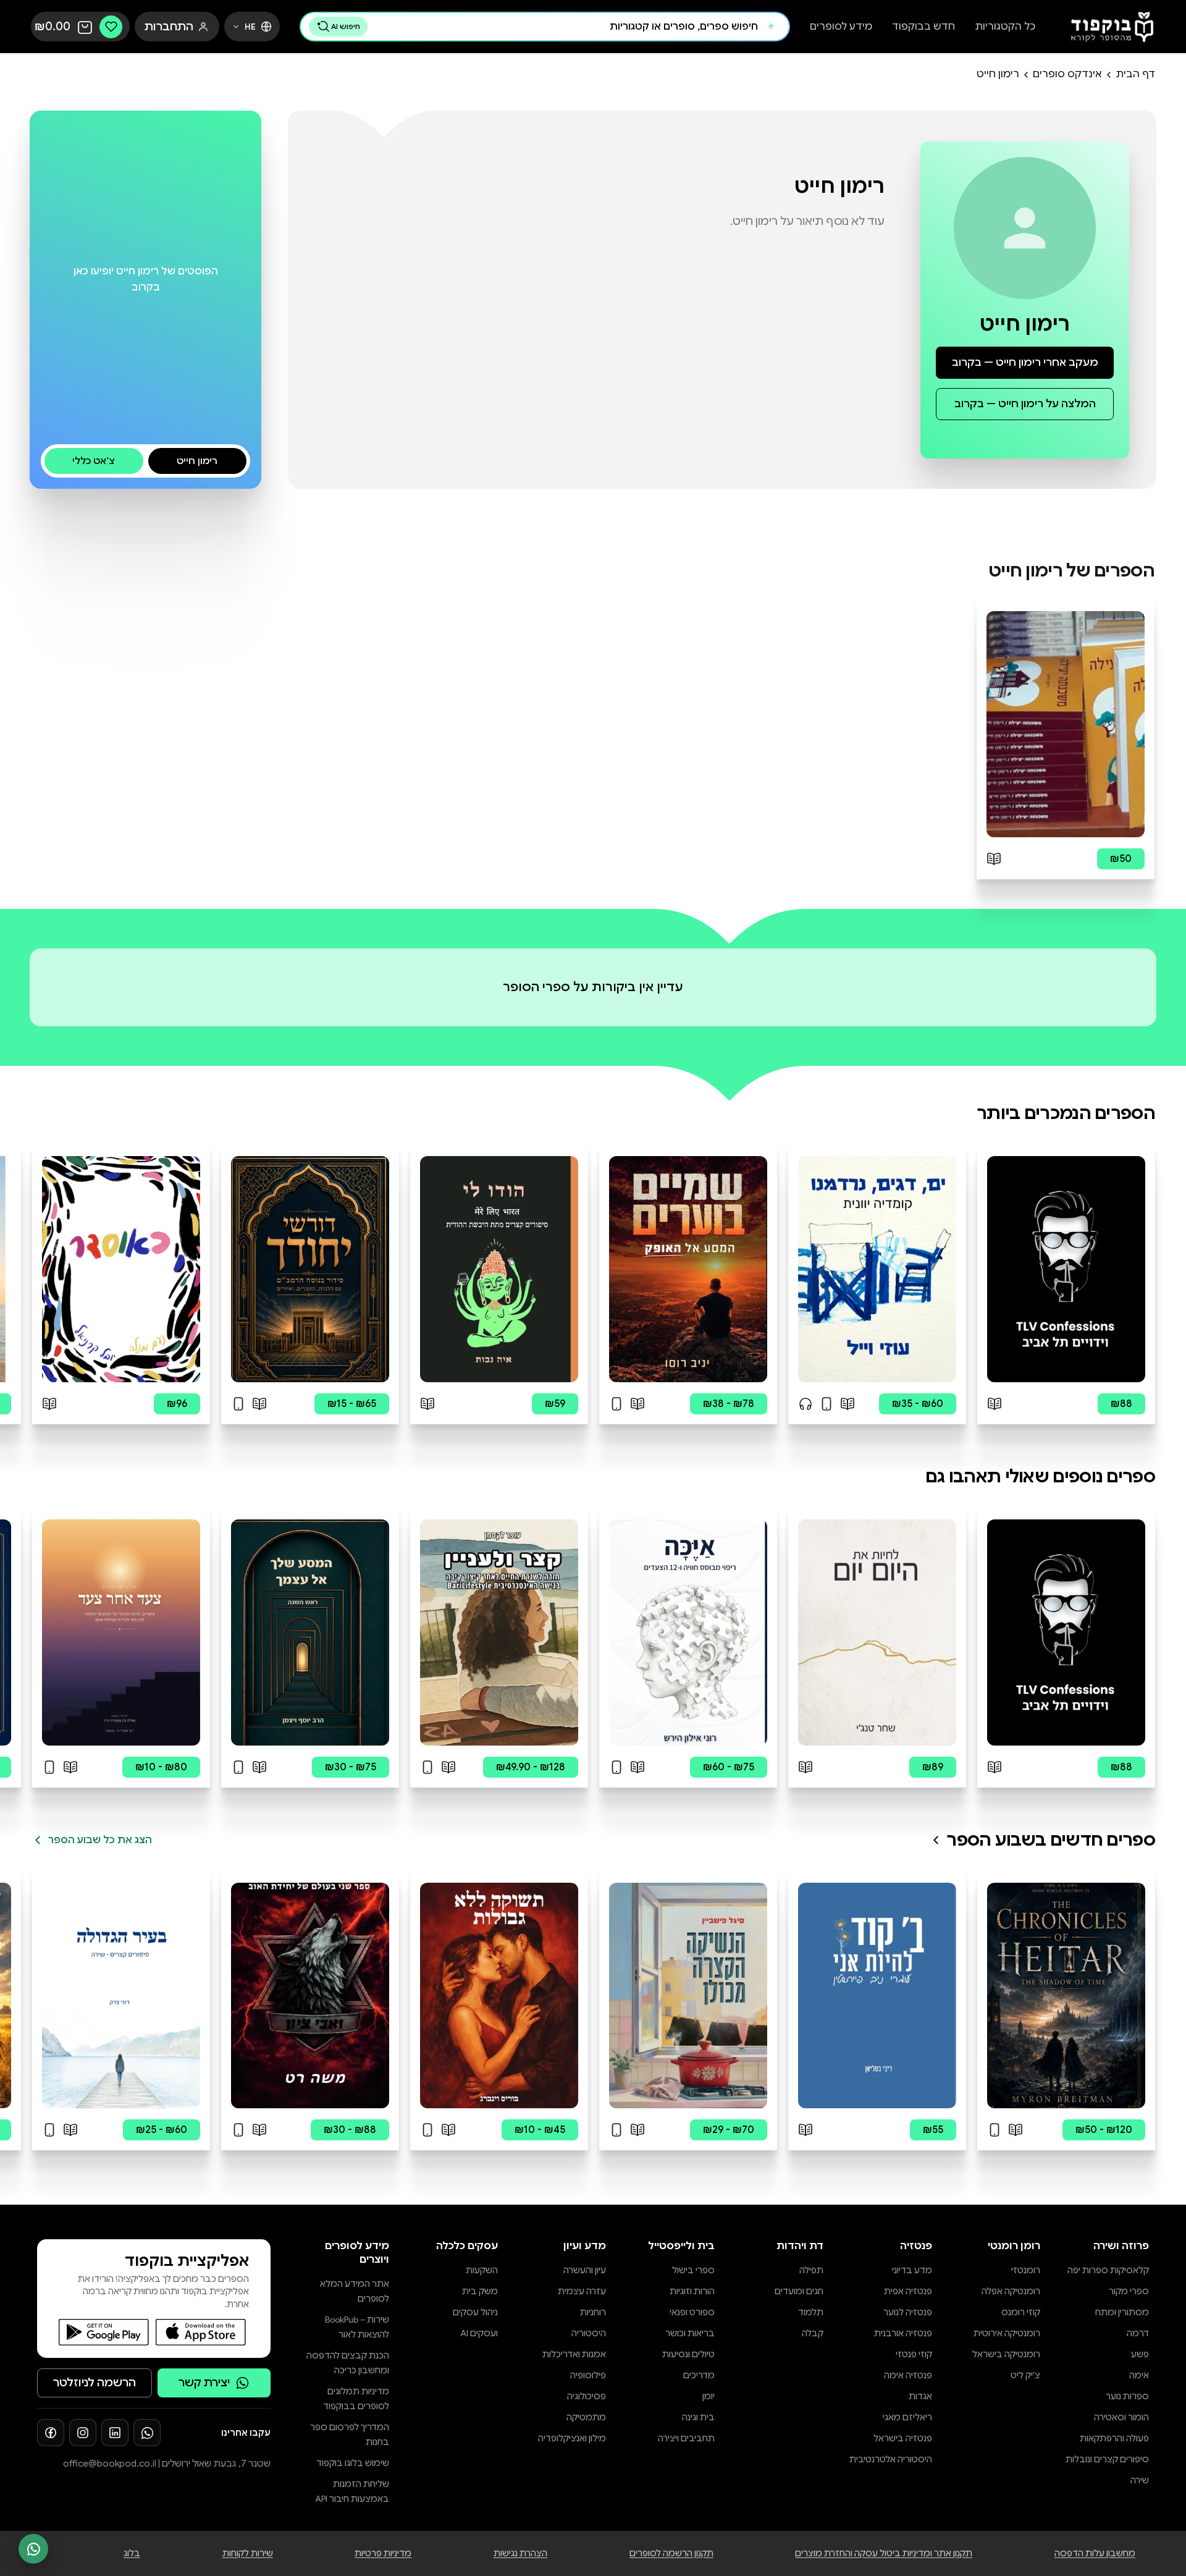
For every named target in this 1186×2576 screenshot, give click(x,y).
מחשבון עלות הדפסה (1095, 2553)
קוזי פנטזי (914, 2354)
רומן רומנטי (1014, 2246)
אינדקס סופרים (1067, 74)
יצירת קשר (204, 2383)
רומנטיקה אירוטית (1007, 2333)
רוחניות (593, 2312)
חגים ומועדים (799, 2291)
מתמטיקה (586, 2417)
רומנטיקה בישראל (1006, 2354)
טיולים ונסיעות (688, 2354)
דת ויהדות (800, 2246)
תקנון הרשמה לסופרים (671, 2553)
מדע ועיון (585, 2246)
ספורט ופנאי (692, 2312)
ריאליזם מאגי (907, 2417)
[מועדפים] (111, 27)
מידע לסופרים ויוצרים (357, 2253)
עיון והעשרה (585, 2270)
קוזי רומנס (1021, 2312)
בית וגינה (698, 2417)
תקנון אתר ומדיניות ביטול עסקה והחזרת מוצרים (884, 2553)
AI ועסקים (479, 2333)
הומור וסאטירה (1121, 2417)
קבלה (813, 2333)
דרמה (1138, 2333)
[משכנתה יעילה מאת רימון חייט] (1066, 724)
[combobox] (566, 27)
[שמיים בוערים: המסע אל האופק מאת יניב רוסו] (688, 1269)
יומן (709, 2396)
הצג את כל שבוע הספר (100, 1840)
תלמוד (811, 2312)
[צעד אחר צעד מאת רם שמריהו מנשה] (121, 1632)
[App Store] (201, 2332)
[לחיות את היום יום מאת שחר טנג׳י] (877, 1632)
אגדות (920, 2396)
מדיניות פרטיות (383, 2553)
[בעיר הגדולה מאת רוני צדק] (121, 1996)
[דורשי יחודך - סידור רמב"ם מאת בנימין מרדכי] (310, 1269)
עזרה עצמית (582, 2291)
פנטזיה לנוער (908, 2312)
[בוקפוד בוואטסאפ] (147, 2433)
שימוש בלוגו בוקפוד (353, 2463)
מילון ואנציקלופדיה (572, 2438)
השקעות (482, 2270)
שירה (1140, 2480)
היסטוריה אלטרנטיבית (891, 2459)
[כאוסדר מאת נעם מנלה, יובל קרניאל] (121, 1269)
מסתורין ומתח (1122, 2312)
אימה (1139, 2375)
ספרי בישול (693, 2270)
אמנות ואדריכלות (574, 2354)
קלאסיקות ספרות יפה (1108, 2270)
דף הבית (1135, 74)
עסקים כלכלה (467, 2246)
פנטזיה (916, 2246)
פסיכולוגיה (587, 2396)
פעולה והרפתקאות (1114, 2438)
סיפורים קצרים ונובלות (1107, 2459)
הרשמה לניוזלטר (95, 2383)
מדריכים (699, 2375)
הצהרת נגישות (520, 2553)
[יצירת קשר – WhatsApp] (33, 2549)
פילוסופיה (588, 2375)
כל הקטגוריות (1005, 27)
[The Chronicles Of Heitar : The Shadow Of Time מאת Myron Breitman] (1066, 1996)
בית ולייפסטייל (681, 2246)
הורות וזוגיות (692, 2291)
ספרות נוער (1127, 2396)
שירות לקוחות (248, 2553)
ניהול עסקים (475, 2312)
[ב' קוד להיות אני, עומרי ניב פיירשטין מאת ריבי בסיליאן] (877, 1996)
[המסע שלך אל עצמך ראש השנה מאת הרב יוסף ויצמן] (310, 1632)
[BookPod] (1108, 27)
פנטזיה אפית (908, 2291)
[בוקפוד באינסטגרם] (83, 2433)
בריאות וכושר (690, 2333)
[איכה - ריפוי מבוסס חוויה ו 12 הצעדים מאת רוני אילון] (688, 1632)
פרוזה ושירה (1121, 2246)
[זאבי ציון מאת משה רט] (310, 1996)
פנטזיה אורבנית (903, 2333)
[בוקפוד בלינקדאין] (115, 2433)
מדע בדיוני (912, 2270)
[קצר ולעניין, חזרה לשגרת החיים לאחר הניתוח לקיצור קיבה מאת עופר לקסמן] (499, 1632)
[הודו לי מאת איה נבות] (499, 1269)
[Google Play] (104, 2332)
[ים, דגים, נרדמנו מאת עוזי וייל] (877, 1269)
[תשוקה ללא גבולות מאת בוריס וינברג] (499, 1996)
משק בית (480, 2291)
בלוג (132, 2553)
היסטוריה (589, 2333)
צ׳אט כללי (94, 461)
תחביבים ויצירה (686, 2438)
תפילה (811, 2270)
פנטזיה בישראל (903, 2438)
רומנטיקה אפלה (1011, 2291)
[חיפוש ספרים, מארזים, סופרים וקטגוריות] (771, 27)
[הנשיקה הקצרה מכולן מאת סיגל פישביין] (688, 1996)
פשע (1140, 2354)
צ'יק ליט (1025, 2375)
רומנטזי (1026, 2270)
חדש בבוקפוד (923, 27)
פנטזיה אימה (908, 2375)
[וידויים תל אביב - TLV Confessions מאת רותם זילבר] (1066, 1269)
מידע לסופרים (841, 27)
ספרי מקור (1129, 2291)
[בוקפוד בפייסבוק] (51, 2433)
